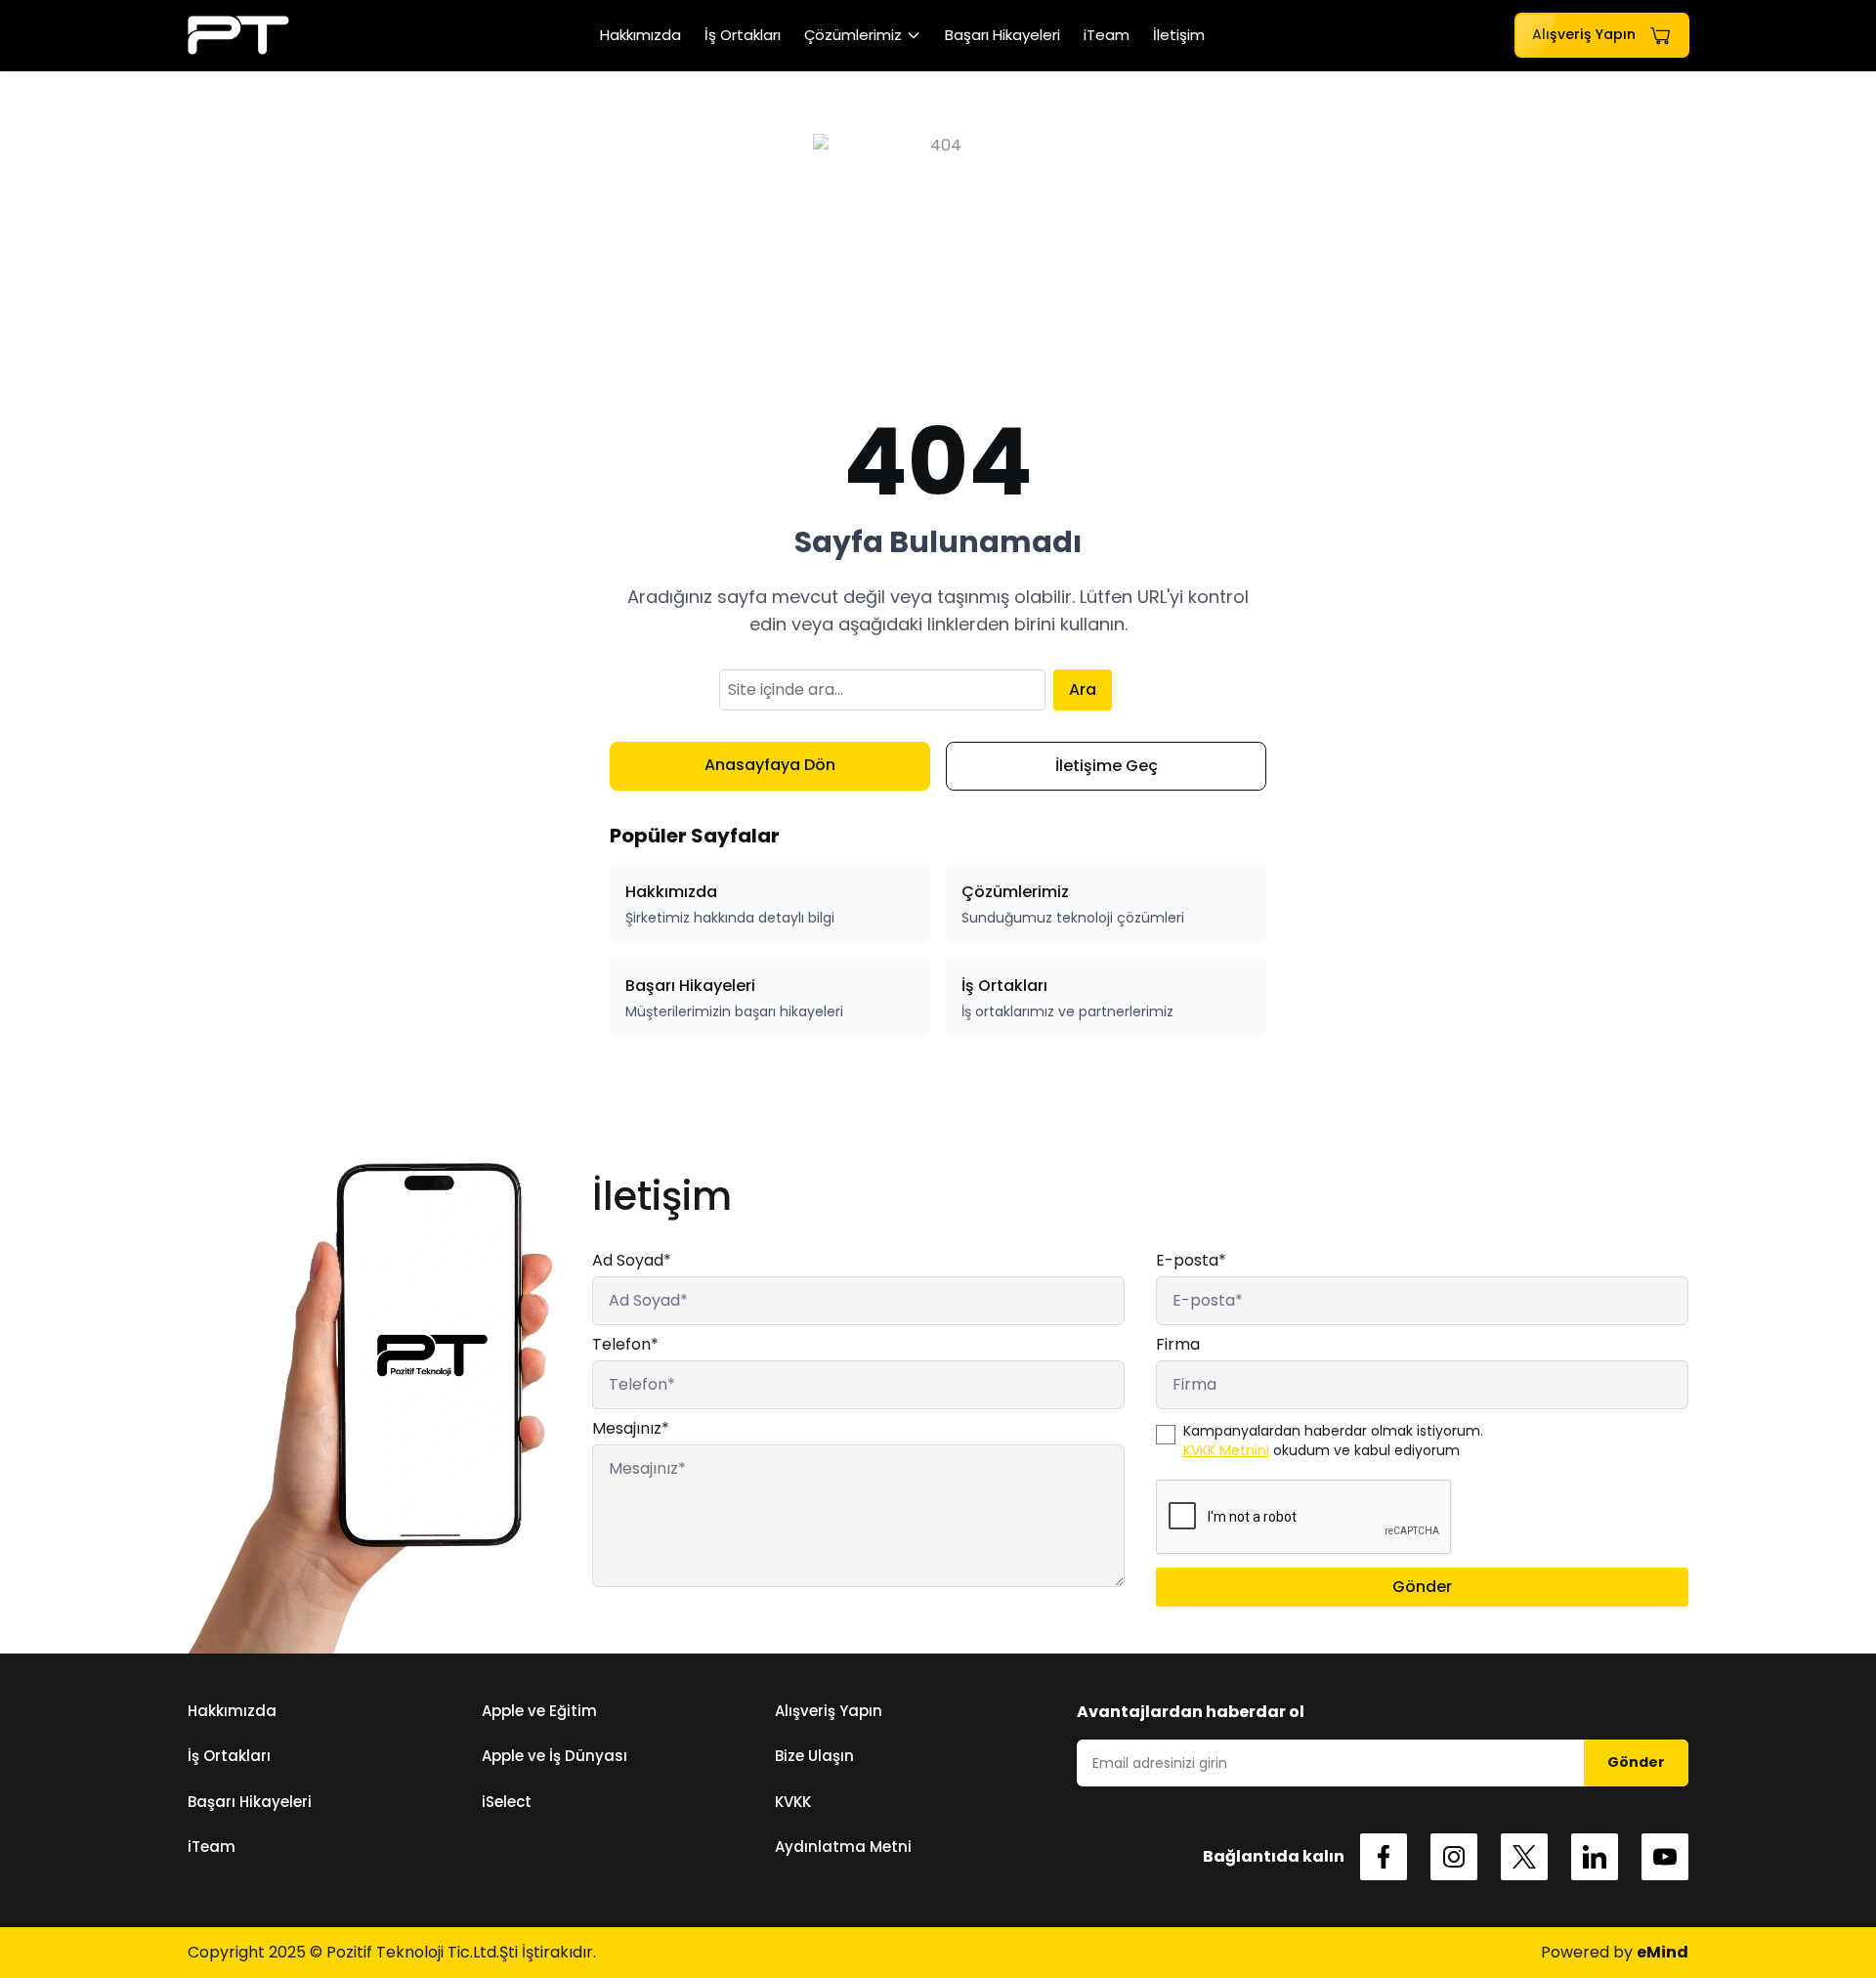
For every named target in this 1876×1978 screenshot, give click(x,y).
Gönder (1422, 1587)
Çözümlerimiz (853, 35)
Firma (1178, 1344)
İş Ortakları (743, 35)
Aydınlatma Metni (843, 1847)
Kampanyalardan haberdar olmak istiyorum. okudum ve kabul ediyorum (1333, 1440)
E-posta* (1191, 1260)
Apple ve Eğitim (539, 1711)
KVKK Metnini (1226, 1450)
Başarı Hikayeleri (1002, 35)
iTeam (1107, 35)
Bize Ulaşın (814, 1756)
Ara (1083, 689)
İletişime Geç (1107, 766)
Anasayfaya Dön (770, 765)
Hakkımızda (640, 35)
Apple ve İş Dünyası (554, 1756)
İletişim (1179, 35)
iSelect (507, 1802)
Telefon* (625, 1344)
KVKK (793, 1802)
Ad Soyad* (632, 1260)
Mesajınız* (631, 1428)
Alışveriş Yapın (829, 1711)
